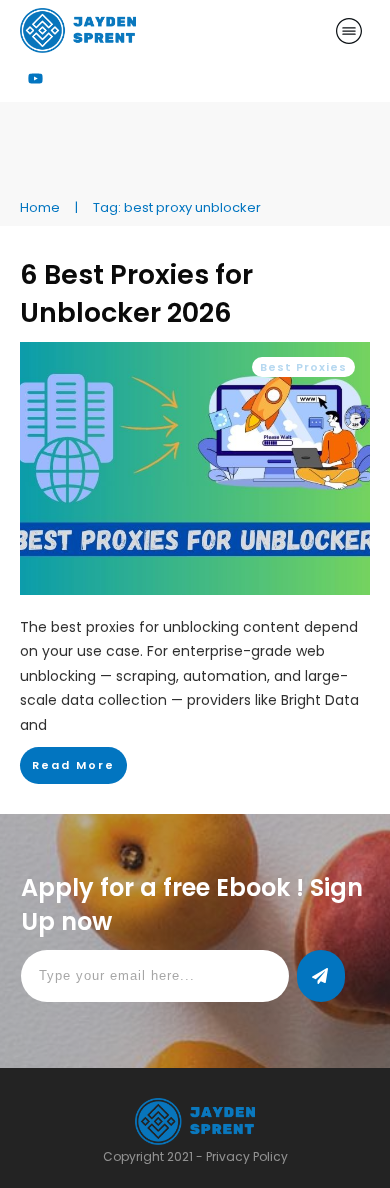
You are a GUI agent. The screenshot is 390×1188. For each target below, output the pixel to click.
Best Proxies (303, 367)
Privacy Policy (247, 1156)
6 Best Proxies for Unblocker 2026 (136, 293)
